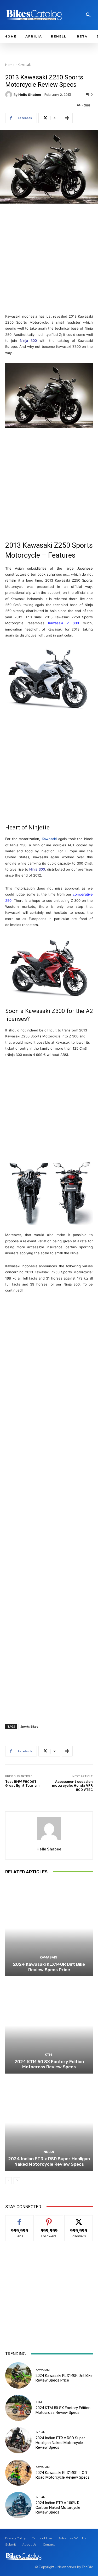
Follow (49, 2219)
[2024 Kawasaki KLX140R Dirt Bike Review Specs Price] (49, 1928)
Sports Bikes (29, 1726)
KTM (48, 2055)
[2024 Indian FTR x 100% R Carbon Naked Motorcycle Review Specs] (18, 2505)
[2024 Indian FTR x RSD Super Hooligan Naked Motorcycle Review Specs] (49, 2123)
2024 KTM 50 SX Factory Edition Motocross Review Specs (49, 2064)
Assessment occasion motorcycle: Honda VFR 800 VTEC (72, 1786)
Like (19, 2219)
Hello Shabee (30, 95)
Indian (48, 2152)
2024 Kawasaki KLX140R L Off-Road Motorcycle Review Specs (63, 2475)
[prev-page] (8, 2181)
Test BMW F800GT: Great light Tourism (22, 1784)
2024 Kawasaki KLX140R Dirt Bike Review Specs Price (49, 1967)
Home (10, 65)
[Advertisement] (49, 259)
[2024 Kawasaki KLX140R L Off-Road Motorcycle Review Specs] (18, 2473)
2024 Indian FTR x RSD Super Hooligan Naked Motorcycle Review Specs (49, 2161)
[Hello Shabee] (9, 95)
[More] (67, 118)
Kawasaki (25, 65)
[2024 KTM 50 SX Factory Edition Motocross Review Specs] (49, 2026)
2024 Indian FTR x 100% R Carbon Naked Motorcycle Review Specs (58, 2508)
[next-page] (17, 2181)
